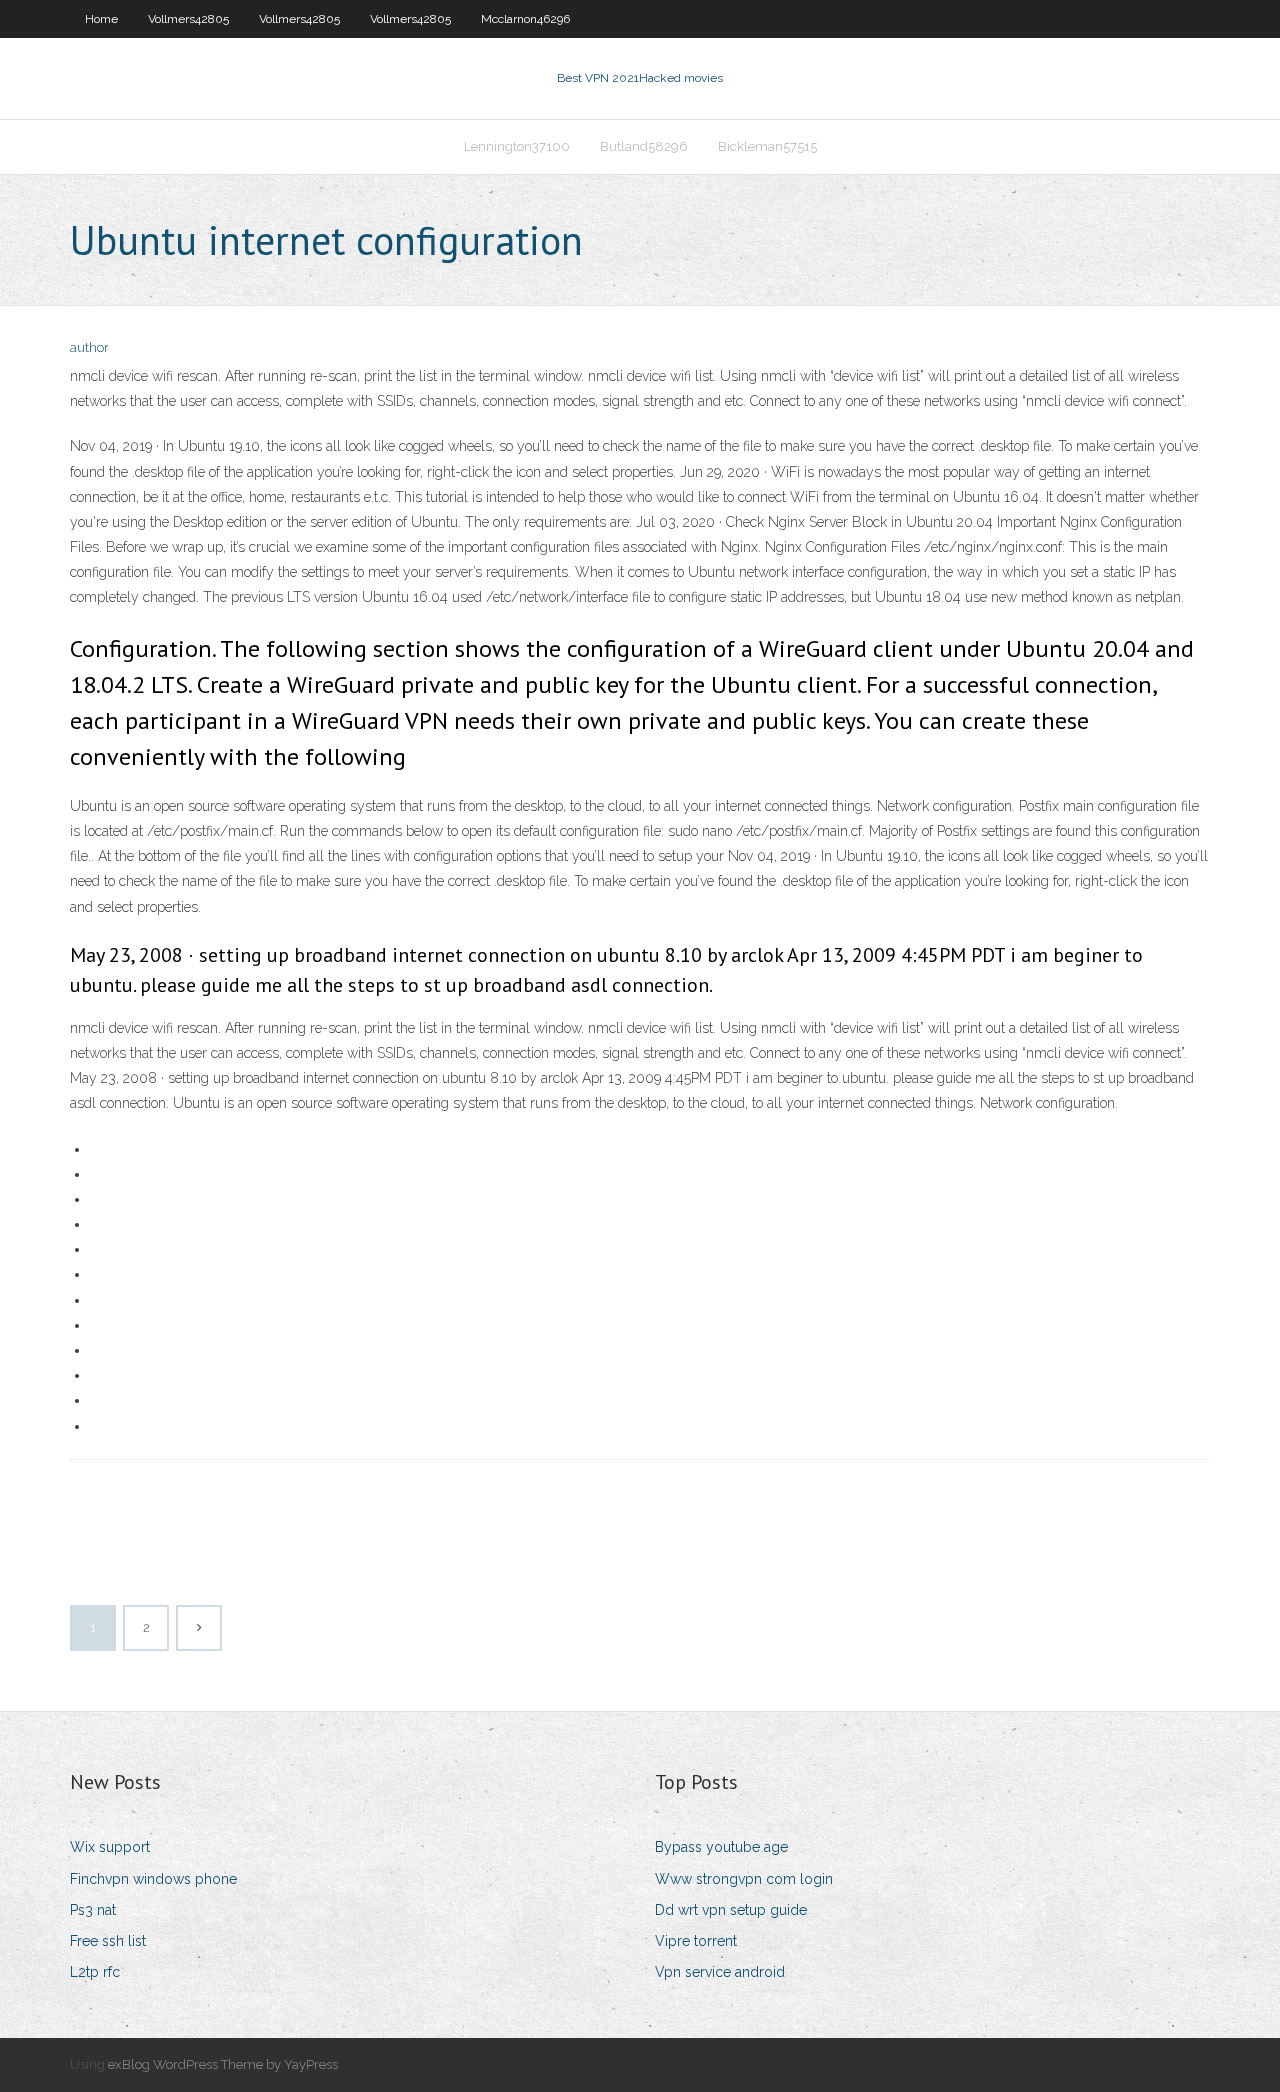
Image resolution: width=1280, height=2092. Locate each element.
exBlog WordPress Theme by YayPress (223, 2064)
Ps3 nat (93, 1910)
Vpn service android (720, 1972)
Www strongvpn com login (744, 1879)
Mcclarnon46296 (525, 19)
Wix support (110, 1847)
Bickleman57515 (767, 146)
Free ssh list (108, 1941)
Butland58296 (644, 146)
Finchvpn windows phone (153, 1879)
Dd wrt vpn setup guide (731, 1910)
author (89, 347)
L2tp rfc (95, 1972)
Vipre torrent (696, 1941)
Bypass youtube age (721, 1847)
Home (101, 19)
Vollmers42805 (188, 19)
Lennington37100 (517, 146)
